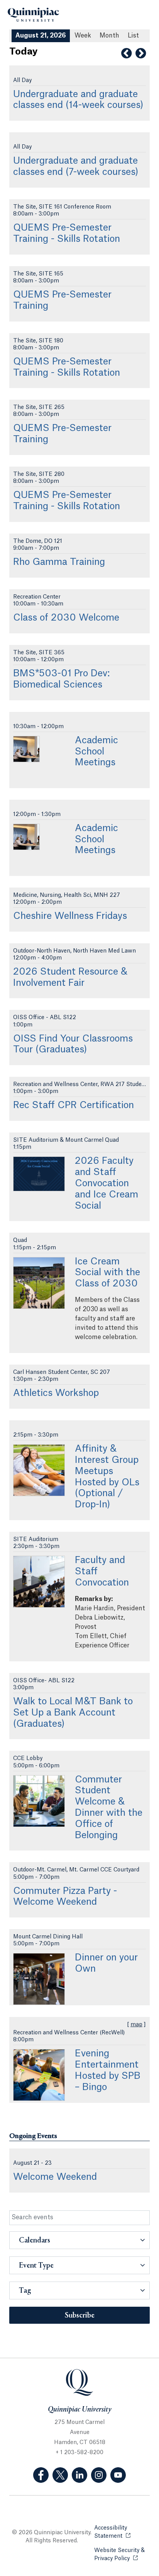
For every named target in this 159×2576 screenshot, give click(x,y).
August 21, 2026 (41, 36)
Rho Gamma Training (59, 562)
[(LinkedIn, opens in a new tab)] (79, 2475)
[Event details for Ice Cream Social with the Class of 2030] (39, 1283)
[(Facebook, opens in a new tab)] (41, 2475)
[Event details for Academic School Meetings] (26, 749)
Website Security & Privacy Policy (122, 2555)
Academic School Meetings (96, 752)
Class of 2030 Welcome (66, 618)
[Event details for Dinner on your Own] (39, 1979)
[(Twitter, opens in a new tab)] (60, 2475)
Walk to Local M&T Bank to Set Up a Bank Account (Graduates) (73, 1713)
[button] (79, 2240)
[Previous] (126, 53)
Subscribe (80, 2316)
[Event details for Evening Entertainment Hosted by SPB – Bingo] (39, 2075)
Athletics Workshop (56, 1393)
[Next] (141, 53)
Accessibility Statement (122, 2532)
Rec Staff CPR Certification (74, 1105)
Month (109, 36)
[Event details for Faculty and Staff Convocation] (39, 1582)
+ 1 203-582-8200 (79, 2453)
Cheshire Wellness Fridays (70, 916)
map (136, 2025)
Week (83, 36)
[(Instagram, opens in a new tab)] (99, 2475)
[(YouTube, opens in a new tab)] (118, 2475)
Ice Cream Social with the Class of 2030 (107, 1273)
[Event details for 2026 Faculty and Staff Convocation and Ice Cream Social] (39, 1174)
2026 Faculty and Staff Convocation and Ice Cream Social (107, 1183)
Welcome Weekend (55, 2177)
